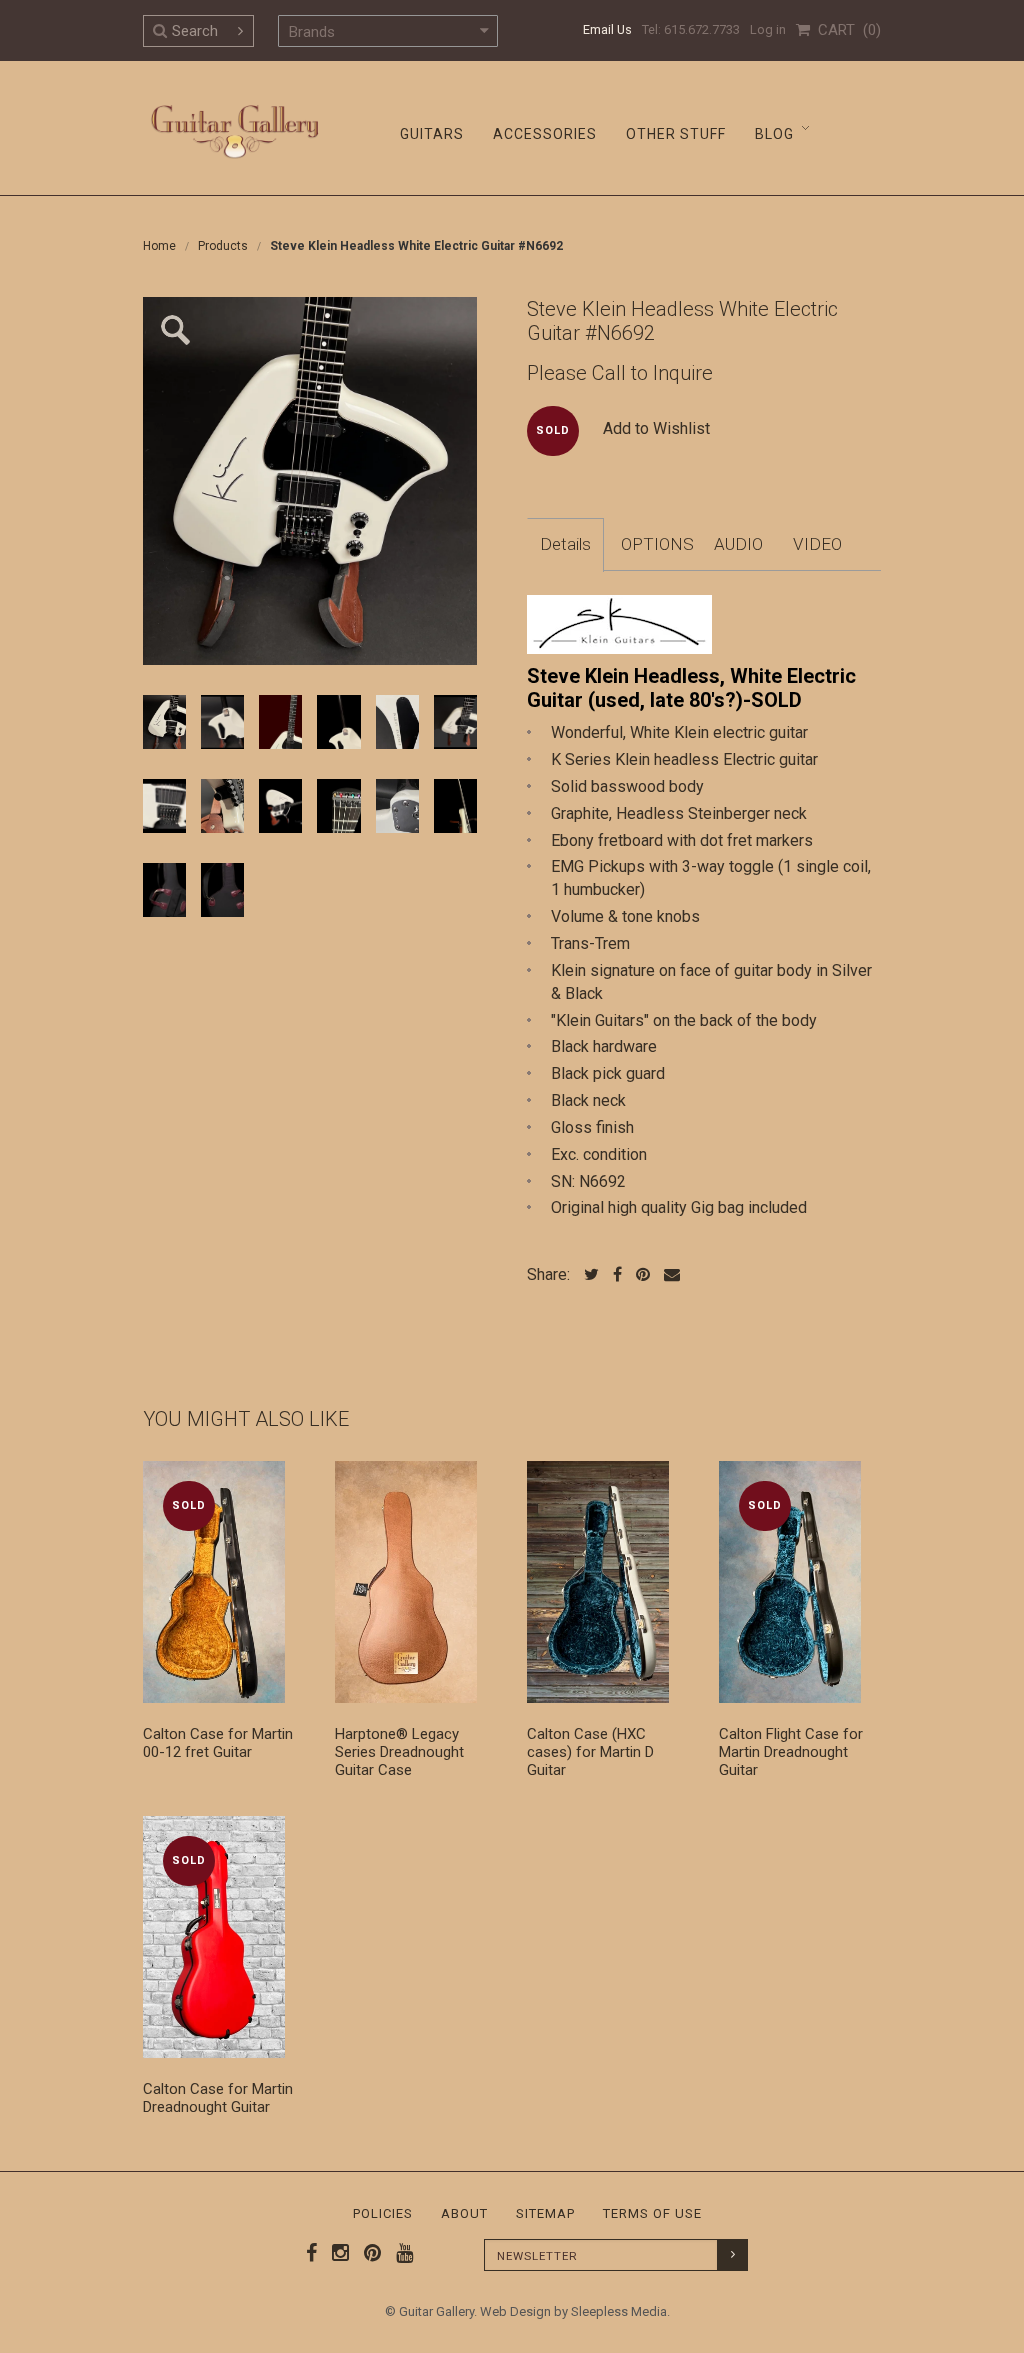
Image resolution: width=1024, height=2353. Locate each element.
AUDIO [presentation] (738, 544)
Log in (768, 29)
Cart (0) (845, 30)
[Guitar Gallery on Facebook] (312, 2253)
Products (223, 246)
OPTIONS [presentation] (657, 544)
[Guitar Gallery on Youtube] (400, 2253)
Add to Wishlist (656, 428)
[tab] (565, 545)
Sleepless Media (619, 2311)
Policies (383, 2213)
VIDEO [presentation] (817, 544)
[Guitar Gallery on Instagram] (336, 2253)
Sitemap (545, 2213)
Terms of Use (652, 2213)
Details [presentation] (565, 544)
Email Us (607, 29)
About (464, 2213)
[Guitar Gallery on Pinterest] (368, 2253)
